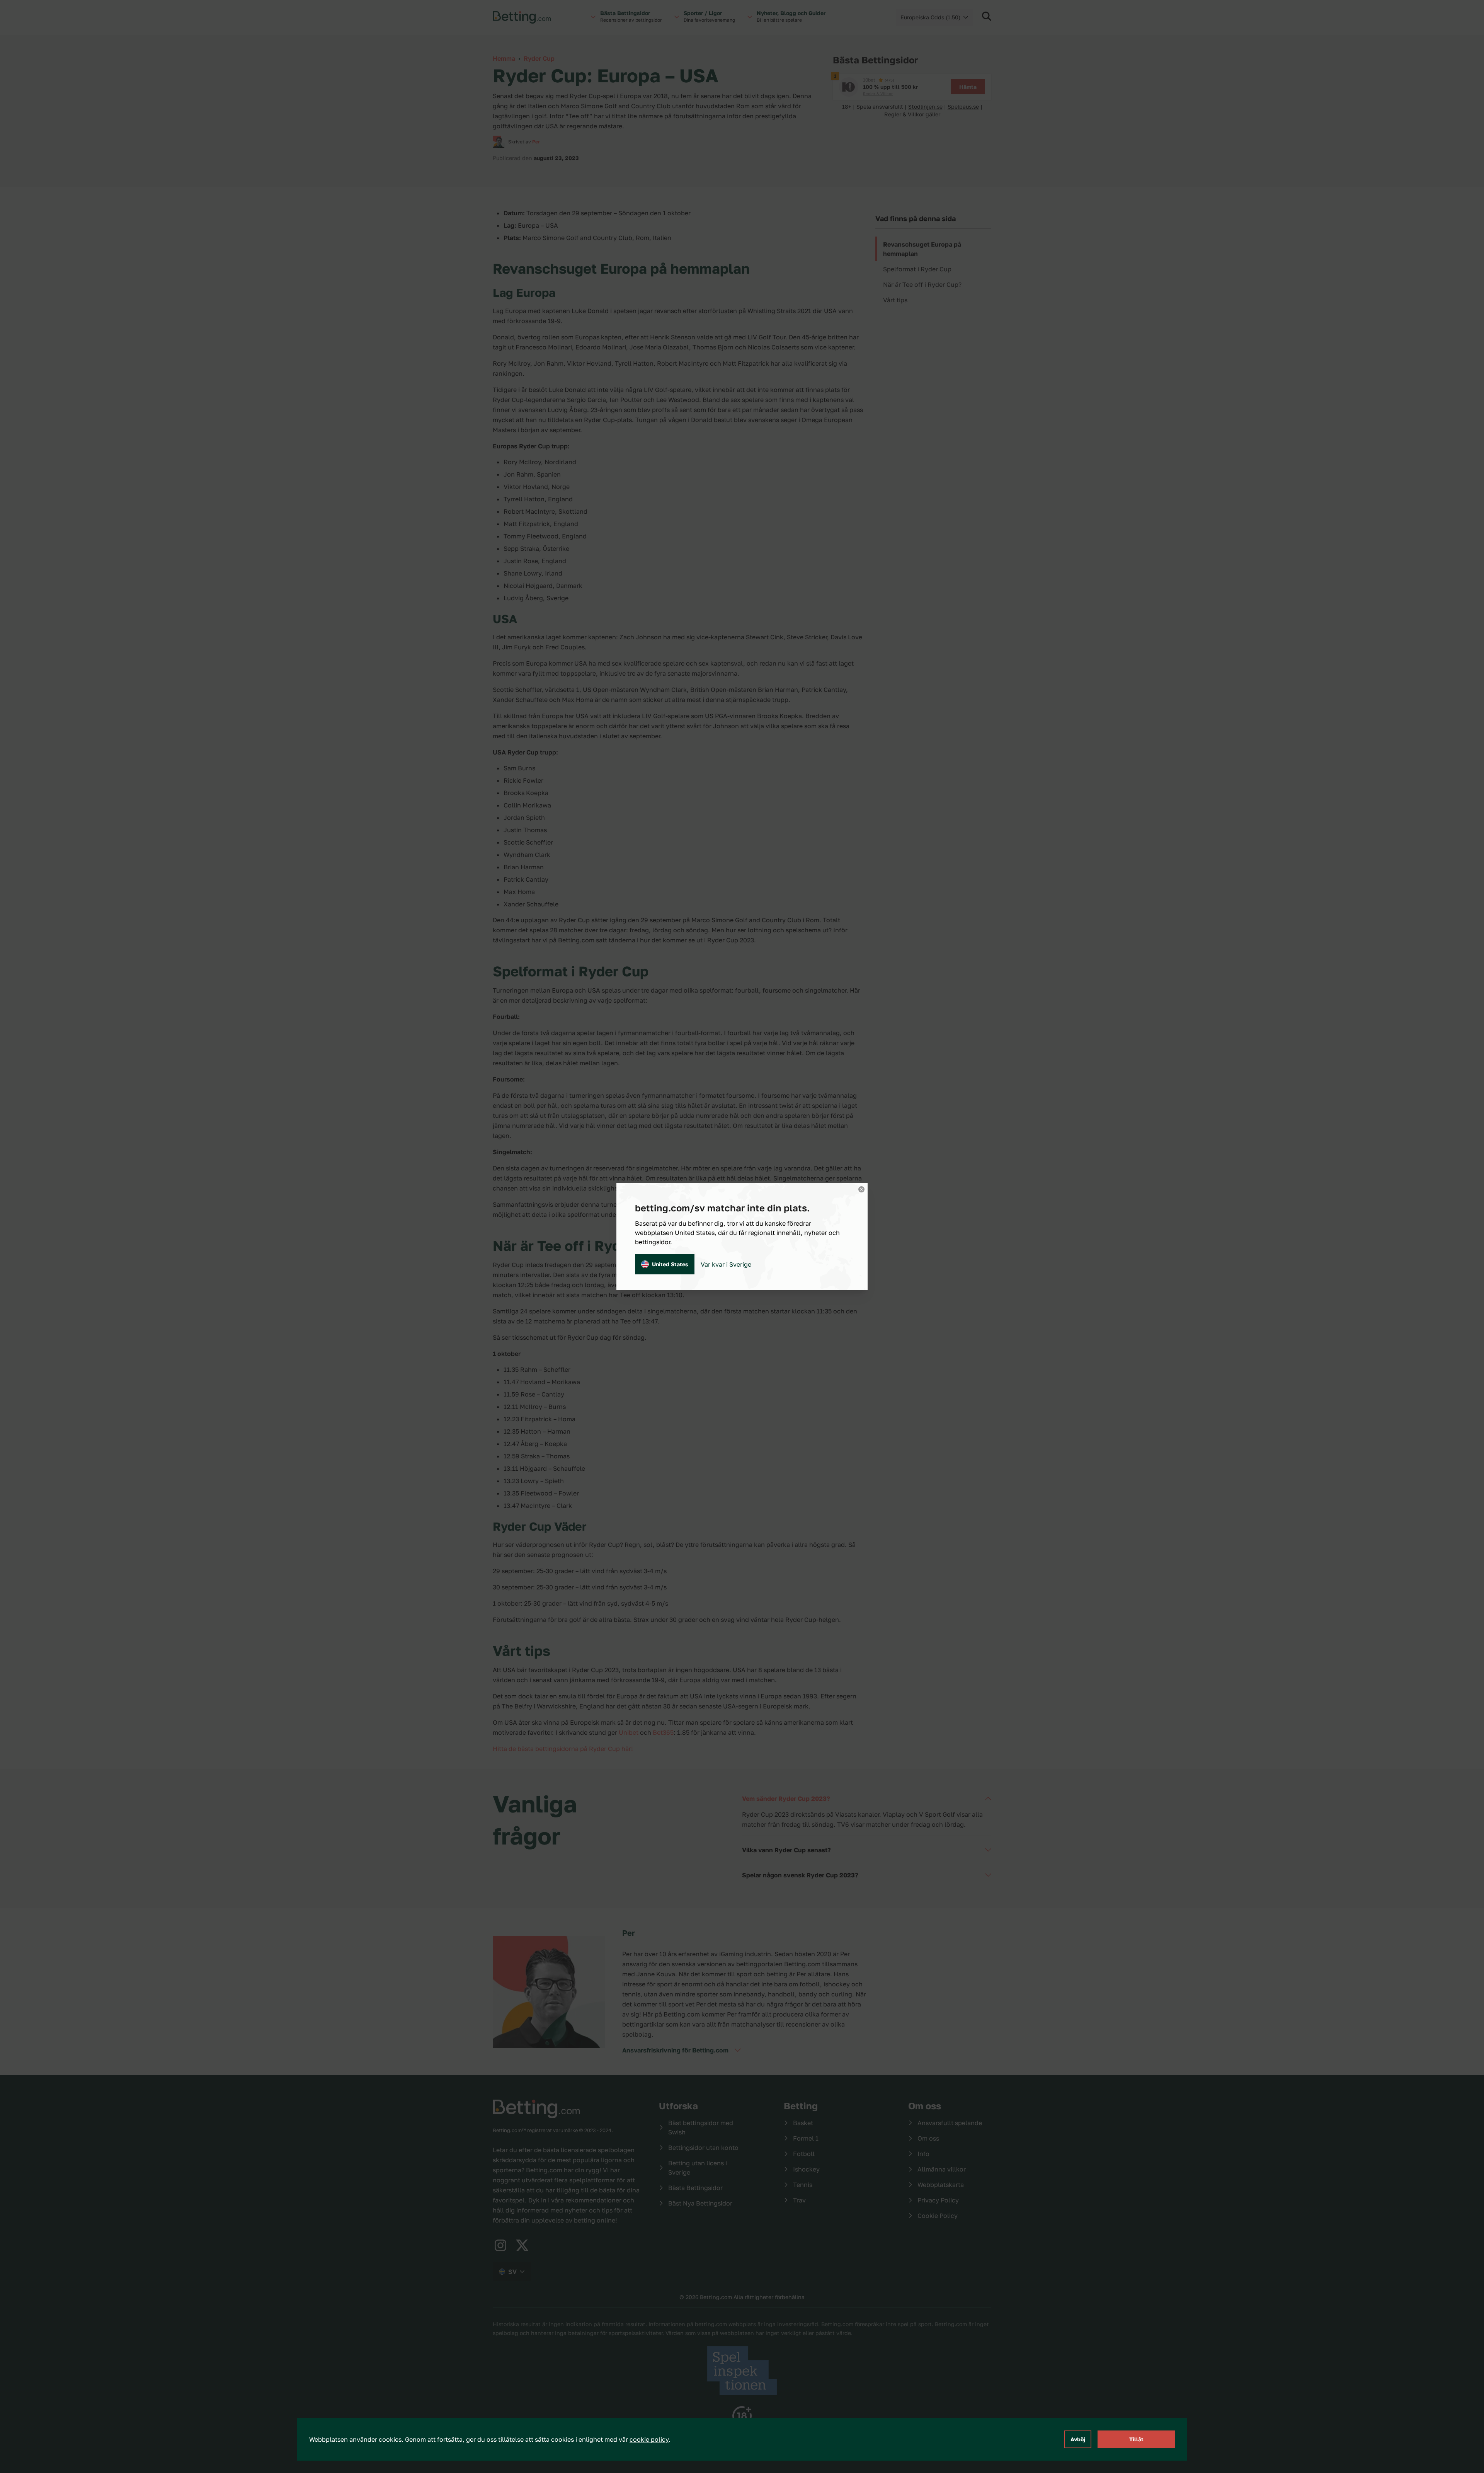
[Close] (861, 1189)
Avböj (1078, 2439)
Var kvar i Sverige (726, 1264)
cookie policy (649, 2439)
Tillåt (1136, 2439)
